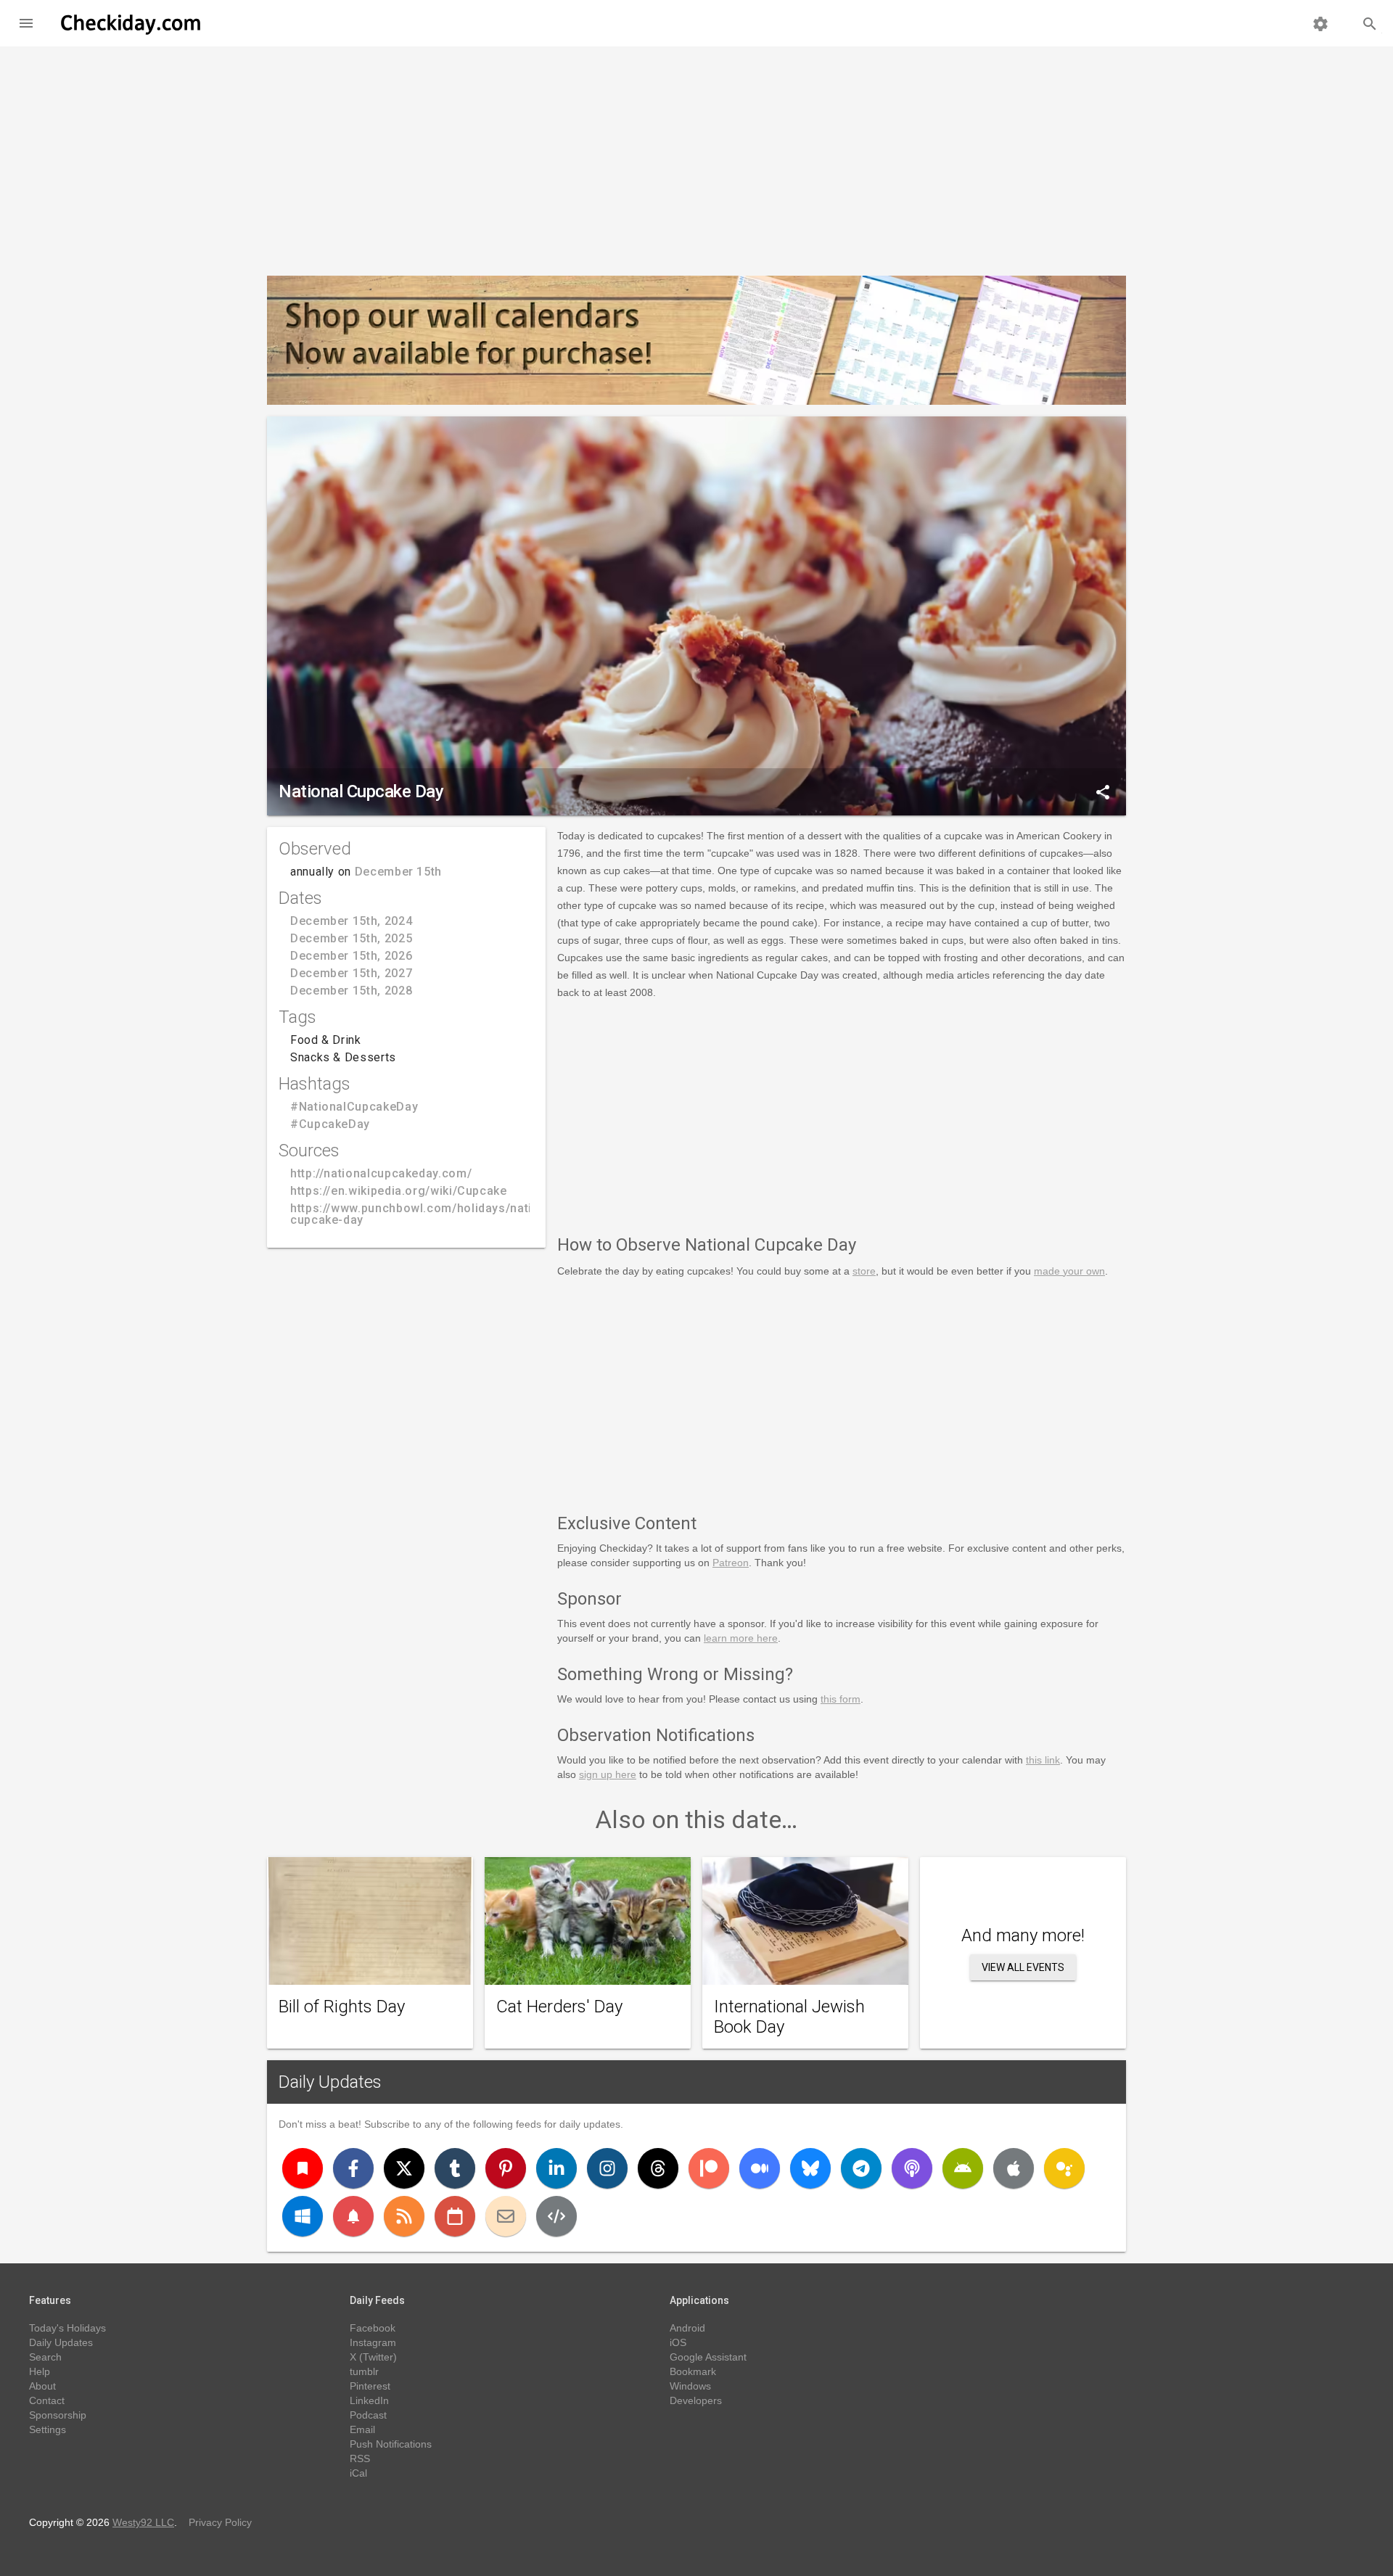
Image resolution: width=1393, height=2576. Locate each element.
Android (687, 2328)
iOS (678, 2342)
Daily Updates (330, 2082)
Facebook (373, 2328)
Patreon (731, 1563)
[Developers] (556, 2216)
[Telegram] (861, 2168)
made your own (1069, 1271)
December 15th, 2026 (351, 956)
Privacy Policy (220, 2522)
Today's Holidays (67, 2328)
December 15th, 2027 (351, 973)
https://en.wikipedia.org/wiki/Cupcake (399, 1191)
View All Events (1023, 1967)
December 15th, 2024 (351, 921)
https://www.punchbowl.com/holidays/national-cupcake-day (426, 1214)
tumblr (364, 2371)
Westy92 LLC (143, 2522)
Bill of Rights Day (342, 2007)
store (864, 1271)
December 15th (398, 872)
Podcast (368, 2415)
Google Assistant (708, 2357)
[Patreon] (709, 2168)
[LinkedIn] (556, 2168)
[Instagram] (607, 2168)
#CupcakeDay (330, 1124)
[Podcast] (912, 2168)
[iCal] (455, 2216)
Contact (47, 2400)
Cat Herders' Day (559, 2007)
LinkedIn (369, 2400)
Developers (696, 2400)
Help (40, 2371)
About (42, 2386)
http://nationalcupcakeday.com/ (381, 1173)
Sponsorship (58, 2415)
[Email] (506, 2216)
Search (45, 2357)
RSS (360, 2458)
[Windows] (303, 2216)
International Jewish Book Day (789, 2017)
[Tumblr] (455, 2168)
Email (362, 2429)
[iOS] (1014, 2168)
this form (841, 1699)
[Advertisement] (696, 155)
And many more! (1023, 1935)
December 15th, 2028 (351, 991)
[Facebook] (353, 2168)
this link (1043, 1760)
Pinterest (370, 2386)
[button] (26, 23)
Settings (48, 2429)
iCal (358, 2473)
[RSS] (404, 2216)
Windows (690, 2386)
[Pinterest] (506, 2168)
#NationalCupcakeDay (354, 1107)
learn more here (741, 1638)
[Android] (963, 2168)
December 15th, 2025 (351, 938)
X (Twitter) (373, 2357)
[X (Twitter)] (404, 2168)
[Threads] (658, 2168)
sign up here (608, 1774)
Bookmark (693, 2371)
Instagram (373, 2342)
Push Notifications (391, 2444)
